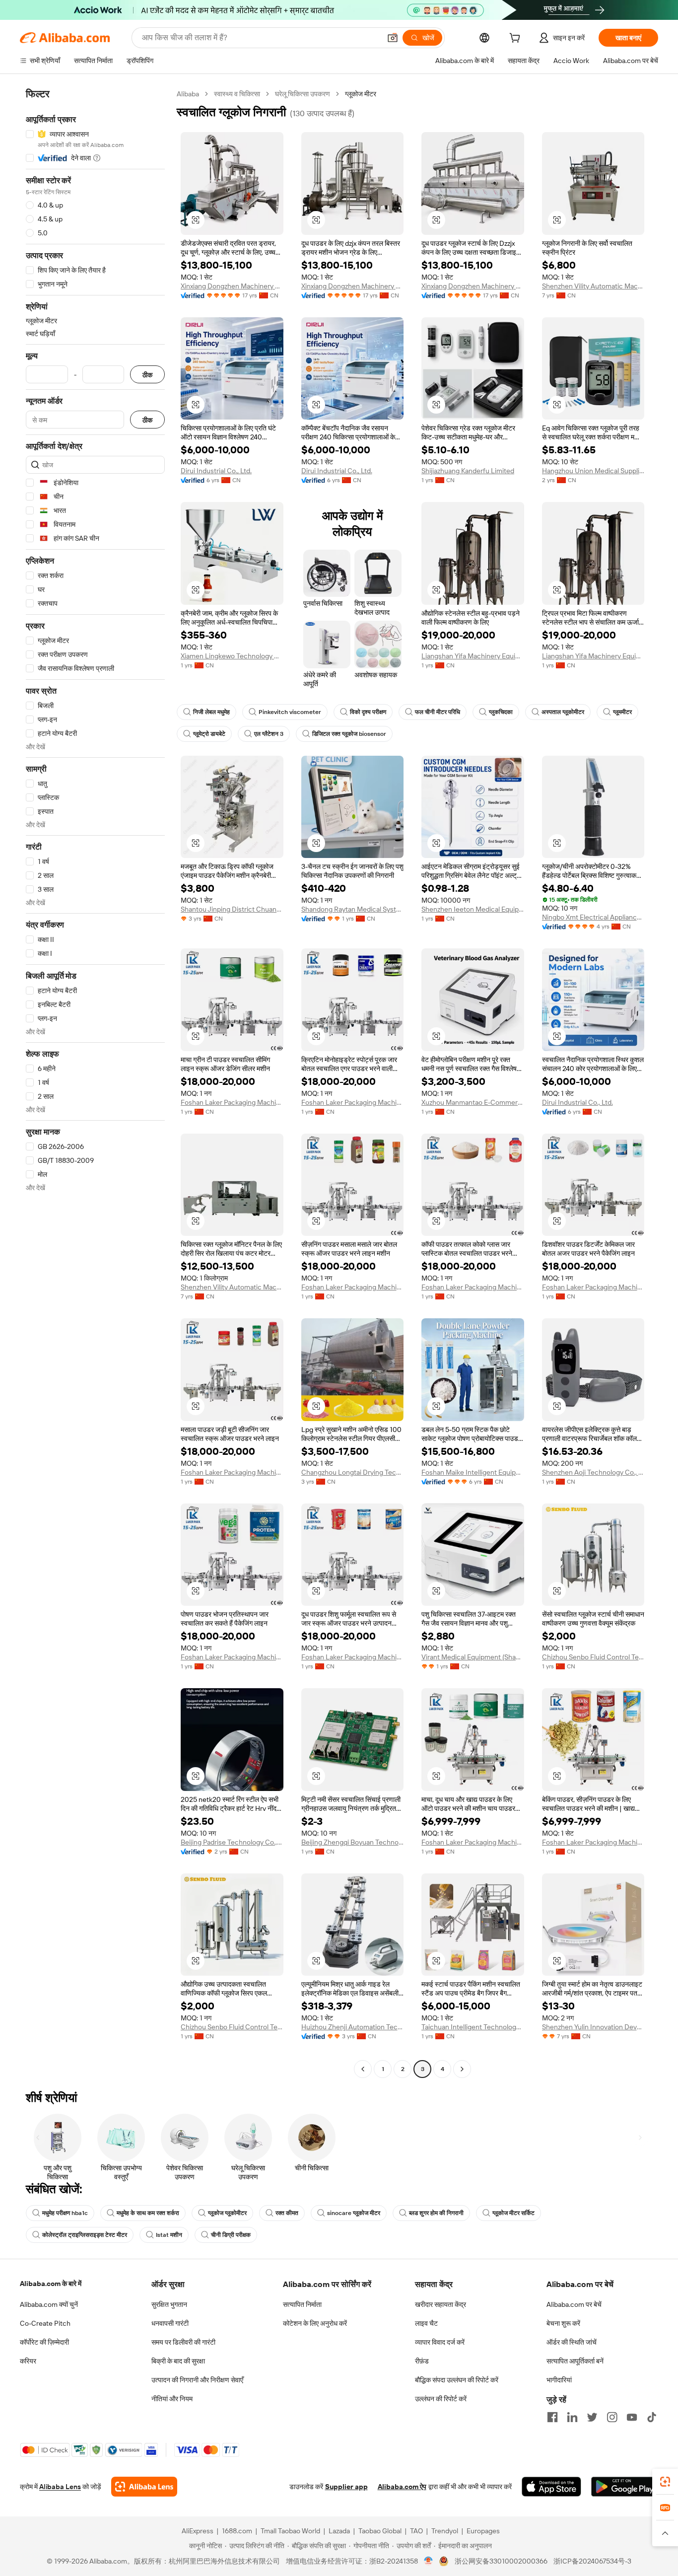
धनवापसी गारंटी (170, 2323)
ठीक (147, 375)
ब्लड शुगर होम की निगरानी (436, 2213)
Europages (483, 2531)
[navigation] (95, 1083)
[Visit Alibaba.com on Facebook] (552, 2417)
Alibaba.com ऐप (402, 2487)
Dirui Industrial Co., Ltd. (216, 471)
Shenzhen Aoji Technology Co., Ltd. (593, 1472)
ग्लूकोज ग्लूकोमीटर (227, 2213)
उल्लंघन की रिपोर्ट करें (441, 2399)
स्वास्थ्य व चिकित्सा (237, 94)
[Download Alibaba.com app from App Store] (551, 2487)
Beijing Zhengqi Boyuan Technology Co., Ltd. (353, 1842)
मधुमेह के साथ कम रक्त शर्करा (148, 2213)
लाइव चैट (426, 2323)
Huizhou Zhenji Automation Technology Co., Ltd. (353, 2027)
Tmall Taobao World (290, 2531)
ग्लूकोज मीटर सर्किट (513, 2213)
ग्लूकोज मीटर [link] (361, 94)
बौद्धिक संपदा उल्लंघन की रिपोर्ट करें (457, 2380)
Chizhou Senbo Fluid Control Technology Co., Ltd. (593, 1657)
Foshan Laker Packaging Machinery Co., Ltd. (232, 1102)
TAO (416, 2531)
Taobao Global (380, 2531)
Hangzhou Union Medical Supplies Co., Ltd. (593, 471)
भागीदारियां (559, 2380)
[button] (393, 38)
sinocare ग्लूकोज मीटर (354, 2213)
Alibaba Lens (60, 2487)
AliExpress (198, 2531)
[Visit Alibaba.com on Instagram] (612, 2417)
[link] (665, 2482)
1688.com (237, 2531)
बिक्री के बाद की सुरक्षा (178, 2361)
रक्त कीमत (287, 2213)
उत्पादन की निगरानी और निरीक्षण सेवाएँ (197, 2380)
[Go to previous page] (363, 2069)
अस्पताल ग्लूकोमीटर (563, 712)
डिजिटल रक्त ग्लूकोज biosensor (349, 734)
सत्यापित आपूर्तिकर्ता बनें (575, 2361)
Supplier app (346, 2487)
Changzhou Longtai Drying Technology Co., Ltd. (353, 1472)
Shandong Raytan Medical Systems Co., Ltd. (353, 909)
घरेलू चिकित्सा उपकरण (303, 94)
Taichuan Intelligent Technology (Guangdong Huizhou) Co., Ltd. (473, 2027)
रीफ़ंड (422, 2361)
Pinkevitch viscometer (290, 712)
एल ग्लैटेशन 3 (269, 734)
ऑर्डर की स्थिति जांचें (572, 2342)
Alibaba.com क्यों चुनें (49, 2304)
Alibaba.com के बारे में (51, 2284)
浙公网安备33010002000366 (501, 2561)
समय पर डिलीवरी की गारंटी (183, 2342)
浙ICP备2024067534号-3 (592, 2561)
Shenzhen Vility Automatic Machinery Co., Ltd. (593, 286)
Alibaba (188, 94)
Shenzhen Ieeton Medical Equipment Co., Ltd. (473, 909)
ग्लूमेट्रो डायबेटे (209, 734)
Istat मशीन (169, 2235)
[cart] (517, 39)
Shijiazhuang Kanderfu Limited (468, 471)
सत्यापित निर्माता (302, 2304)
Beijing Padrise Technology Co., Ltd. (232, 1842)
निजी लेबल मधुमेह (211, 712)
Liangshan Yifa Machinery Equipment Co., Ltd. (473, 656)
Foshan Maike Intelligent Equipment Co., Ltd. (473, 1472)
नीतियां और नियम (172, 2399)
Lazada (339, 2531)
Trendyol (445, 2531)
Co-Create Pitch (45, 2323)
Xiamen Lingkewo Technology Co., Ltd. (232, 656)
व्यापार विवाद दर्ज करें (440, 2342)
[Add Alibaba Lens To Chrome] (144, 2487)
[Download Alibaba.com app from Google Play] (625, 2487)
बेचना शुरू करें (563, 2323)
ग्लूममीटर (622, 712)
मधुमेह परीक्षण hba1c (65, 2213)
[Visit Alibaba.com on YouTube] (632, 2417)
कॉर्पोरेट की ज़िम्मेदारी (44, 2342)
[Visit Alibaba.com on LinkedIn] (572, 2417)
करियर (28, 2361)
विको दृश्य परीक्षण (368, 712)
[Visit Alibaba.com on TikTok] (652, 2417)
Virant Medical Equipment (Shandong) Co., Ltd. (473, 1657)
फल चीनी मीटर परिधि (438, 712)
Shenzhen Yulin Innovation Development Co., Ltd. (593, 2027)
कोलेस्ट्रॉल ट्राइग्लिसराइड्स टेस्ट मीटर (85, 2235)
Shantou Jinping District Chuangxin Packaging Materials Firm (232, 909)
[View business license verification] (429, 2561)
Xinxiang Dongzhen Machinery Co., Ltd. (232, 286)
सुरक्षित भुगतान (169, 2304)
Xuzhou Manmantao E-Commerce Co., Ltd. (473, 1102)
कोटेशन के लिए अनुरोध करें (315, 2323)
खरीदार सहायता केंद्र (441, 2304)
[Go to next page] (462, 2069)
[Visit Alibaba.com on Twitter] (592, 2417)
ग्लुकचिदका (501, 712)
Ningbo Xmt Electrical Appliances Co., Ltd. (593, 917)
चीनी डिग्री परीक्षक (231, 2235)
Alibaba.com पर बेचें (574, 2304)
